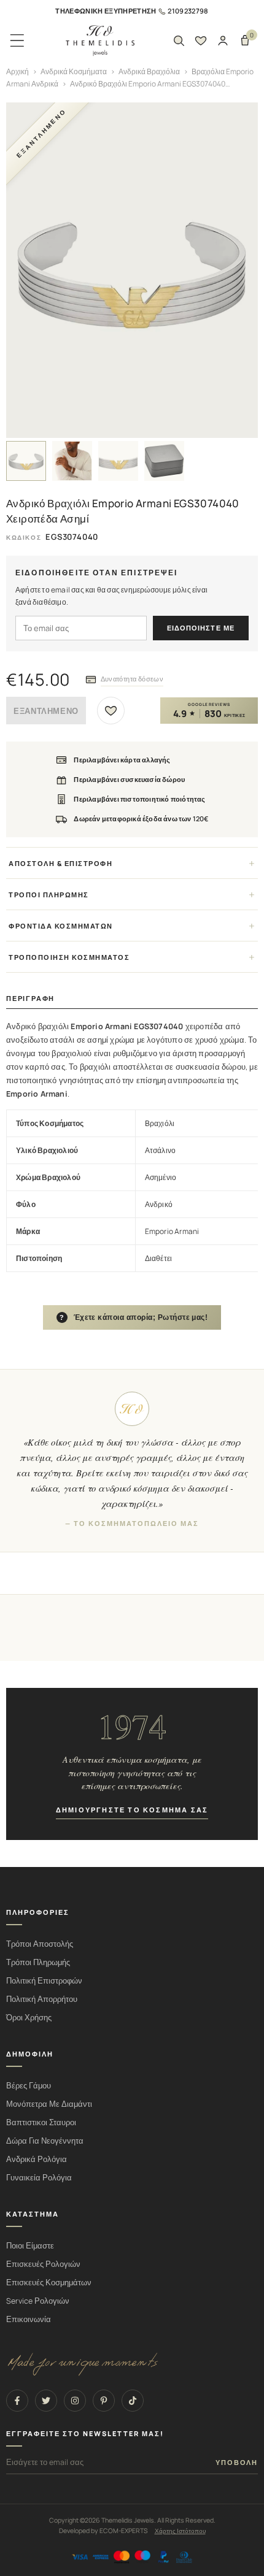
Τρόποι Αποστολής (40, 1944)
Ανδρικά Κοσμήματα (74, 71)
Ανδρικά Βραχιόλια (149, 71)
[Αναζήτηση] (179, 40)
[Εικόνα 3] (118, 461)
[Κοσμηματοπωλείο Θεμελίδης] (100, 41)
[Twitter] (46, 2401)
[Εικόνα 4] (164, 461)
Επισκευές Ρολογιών (43, 2264)
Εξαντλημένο (46, 711)
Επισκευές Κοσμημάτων (49, 2283)
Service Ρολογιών (38, 2301)
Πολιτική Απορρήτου (42, 1999)
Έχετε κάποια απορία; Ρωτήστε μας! (134, 1317)
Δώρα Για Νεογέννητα (45, 2141)
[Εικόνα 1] (26, 461)
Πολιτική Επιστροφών (44, 1981)
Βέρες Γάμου (29, 2086)
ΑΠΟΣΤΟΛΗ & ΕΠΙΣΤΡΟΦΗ (60, 863)
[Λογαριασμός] (223, 40)
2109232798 (188, 11)
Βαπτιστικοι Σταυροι (41, 2122)
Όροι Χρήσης (29, 2018)
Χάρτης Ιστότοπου (180, 2531)
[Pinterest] (104, 2401)
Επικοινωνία (29, 2319)
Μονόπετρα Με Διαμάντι (49, 2104)
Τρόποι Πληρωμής (38, 1962)
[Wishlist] (201, 40)
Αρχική (17, 71)
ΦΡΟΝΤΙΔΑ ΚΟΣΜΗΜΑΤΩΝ (61, 926)
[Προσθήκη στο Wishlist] (111, 711)
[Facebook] (17, 2401)
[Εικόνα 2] (72, 461)
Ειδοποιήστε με (201, 628)
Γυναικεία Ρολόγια (39, 2178)
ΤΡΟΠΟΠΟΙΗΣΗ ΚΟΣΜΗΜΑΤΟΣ (69, 957)
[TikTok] (133, 2401)
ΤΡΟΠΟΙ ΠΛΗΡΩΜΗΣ (49, 895)
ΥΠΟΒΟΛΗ (237, 2463)
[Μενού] (17, 40)
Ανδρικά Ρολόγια (37, 2159)
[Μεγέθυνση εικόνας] (132, 270)
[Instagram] (75, 2401)
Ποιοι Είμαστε (30, 2246)
